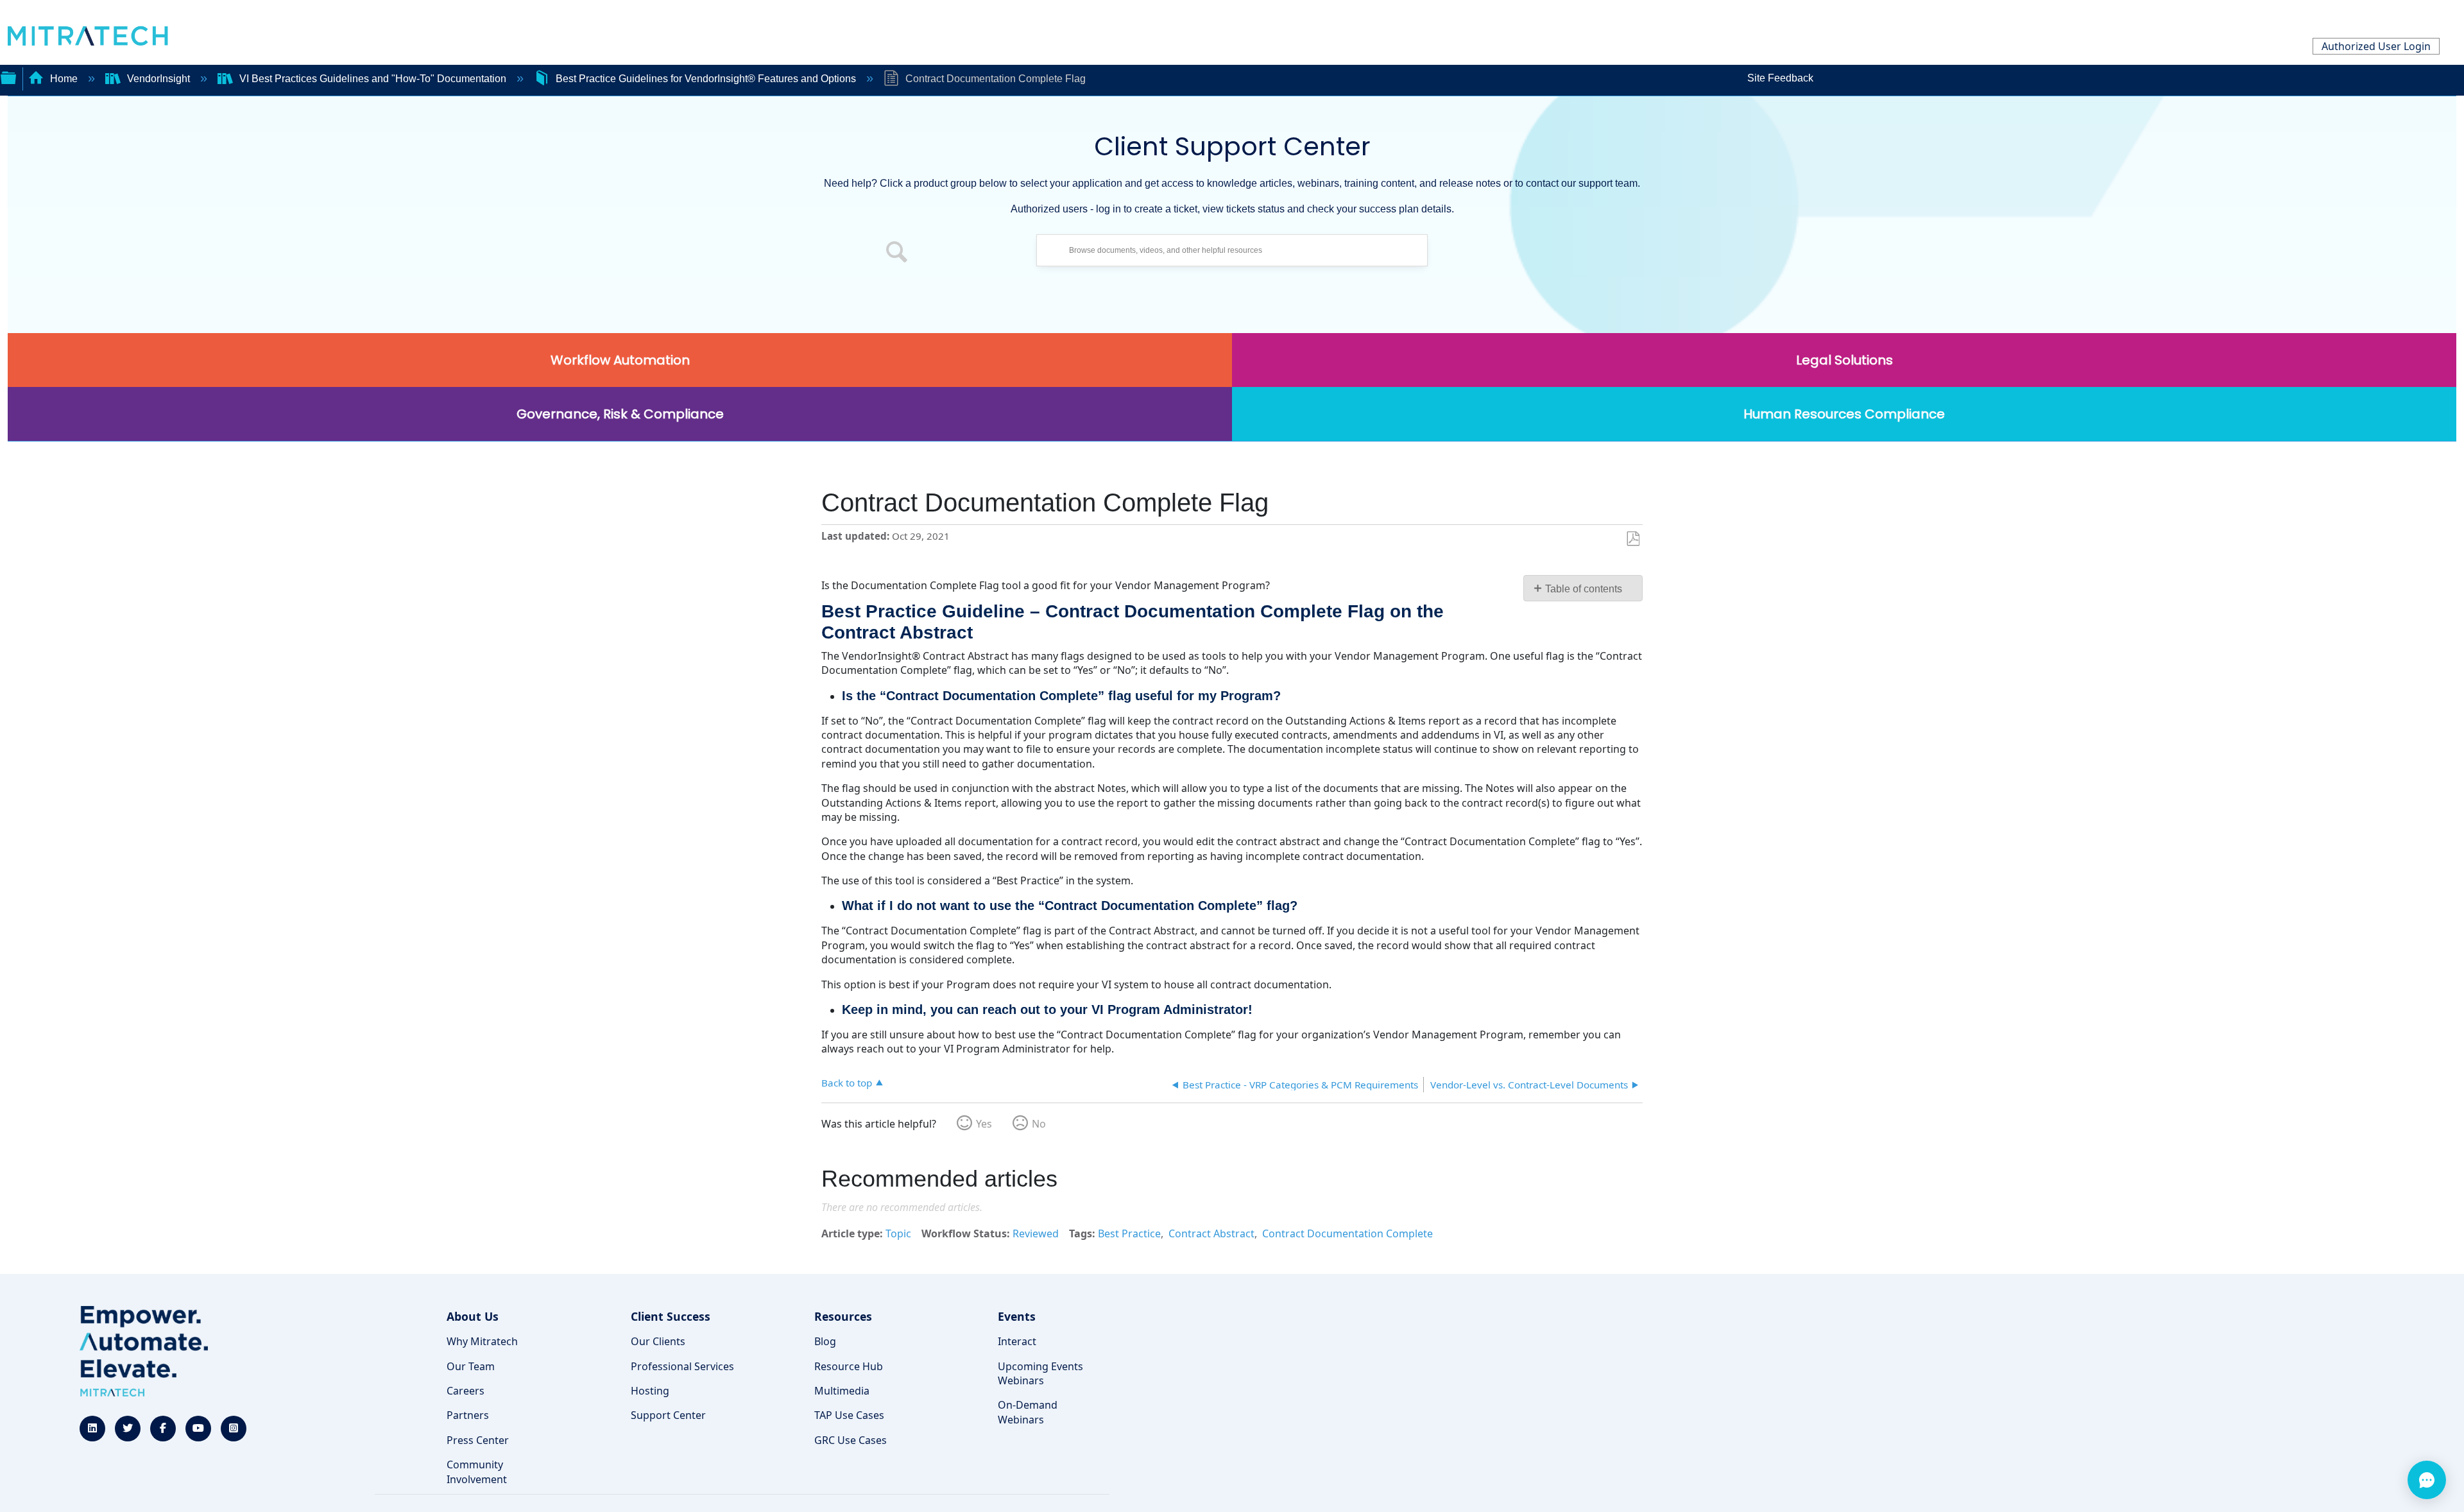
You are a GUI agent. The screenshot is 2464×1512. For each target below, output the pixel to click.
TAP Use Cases (849, 1415)
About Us (473, 1316)
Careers (466, 1391)
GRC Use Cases (851, 1440)
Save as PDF (1633, 539)
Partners (468, 1415)
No (1039, 1124)
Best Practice (1129, 1233)
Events (1017, 1316)
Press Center (478, 1440)
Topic (898, 1233)
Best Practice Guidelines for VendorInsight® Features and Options (706, 79)
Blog (825, 1341)
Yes (984, 1124)
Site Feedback (1780, 78)
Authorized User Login (2376, 46)
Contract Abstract (1211, 1233)
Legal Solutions (1844, 360)
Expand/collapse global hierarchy (8, 76)
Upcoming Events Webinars (1040, 1373)
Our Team (471, 1366)
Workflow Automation (620, 360)
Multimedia (842, 1391)
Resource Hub (849, 1366)
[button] (897, 253)
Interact (1017, 1341)
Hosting (650, 1391)
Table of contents (1584, 589)
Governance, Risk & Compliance (620, 414)
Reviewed (1036, 1233)
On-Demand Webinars (1028, 1412)
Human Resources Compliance (1844, 414)
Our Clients (658, 1341)
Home (64, 79)
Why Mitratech (482, 1341)
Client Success (671, 1316)
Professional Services (682, 1366)
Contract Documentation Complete (1347, 1233)
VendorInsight (158, 79)
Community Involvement (477, 1472)
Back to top (847, 1082)
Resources (843, 1316)
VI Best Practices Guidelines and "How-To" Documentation (373, 79)
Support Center (668, 1415)
